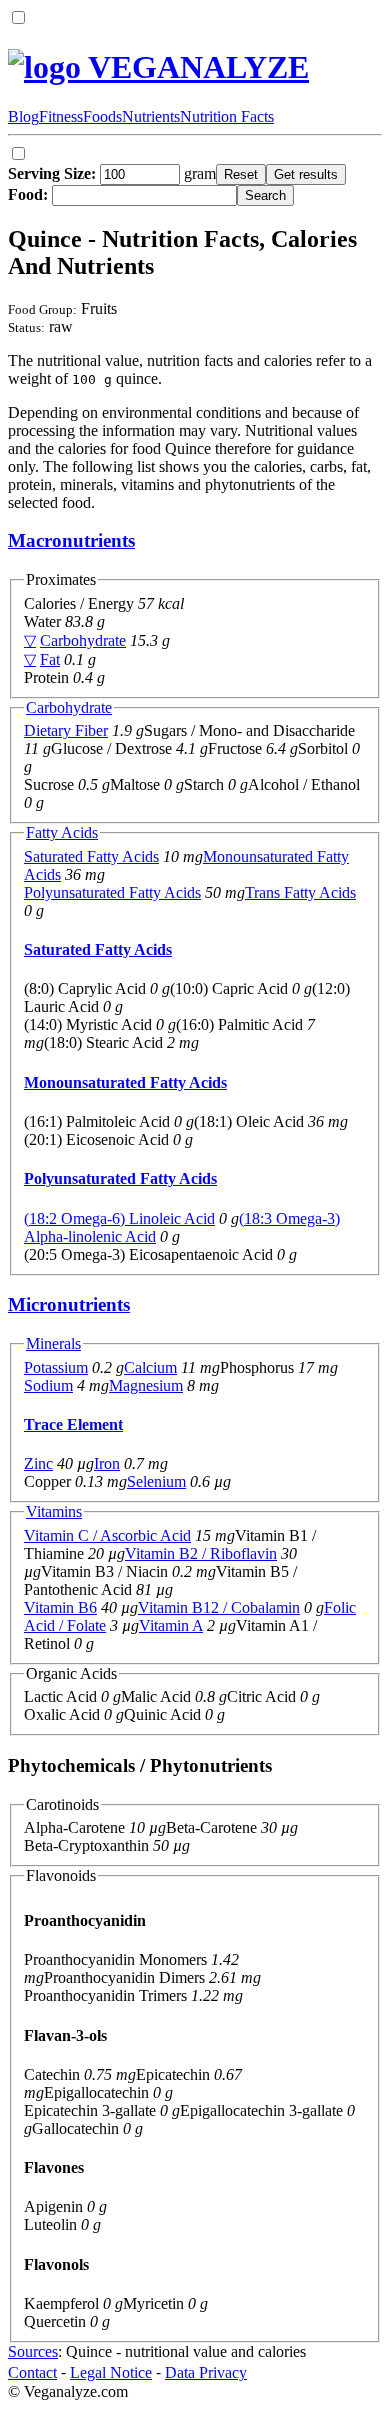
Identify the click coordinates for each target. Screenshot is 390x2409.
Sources (33, 2351)
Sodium (48, 1385)
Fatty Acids (62, 832)
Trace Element (73, 1424)
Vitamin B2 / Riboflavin (201, 1553)
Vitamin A (171, 1625)
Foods (102, 116)
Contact (32, 2372)
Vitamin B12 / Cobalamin (219, 1607)
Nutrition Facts (227, 116)
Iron (107, 1463)
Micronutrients (69, 1304)
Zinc (38, 1463)
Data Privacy (206, 2372)
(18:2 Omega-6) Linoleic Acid (119, 1218)
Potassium (56, 1367)
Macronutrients (71, 540)
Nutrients (151, 116)
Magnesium (146, 1385)
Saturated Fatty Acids (91, 856)
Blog (23, 116)
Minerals (53, 1343)
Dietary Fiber (66, 730)
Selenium (156, 1481)
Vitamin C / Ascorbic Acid (107, 1535)
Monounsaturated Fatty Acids (125, 1082)
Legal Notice (111, 2372)
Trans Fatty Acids (300, 892)
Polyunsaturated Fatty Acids (112, 892)
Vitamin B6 (60, 1607)
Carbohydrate (83, 640)
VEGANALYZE (195, 67)
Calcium (150, 1367)
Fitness (61, 116)
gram (112, 173)
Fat (50, 659)
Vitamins (54, 1511)
